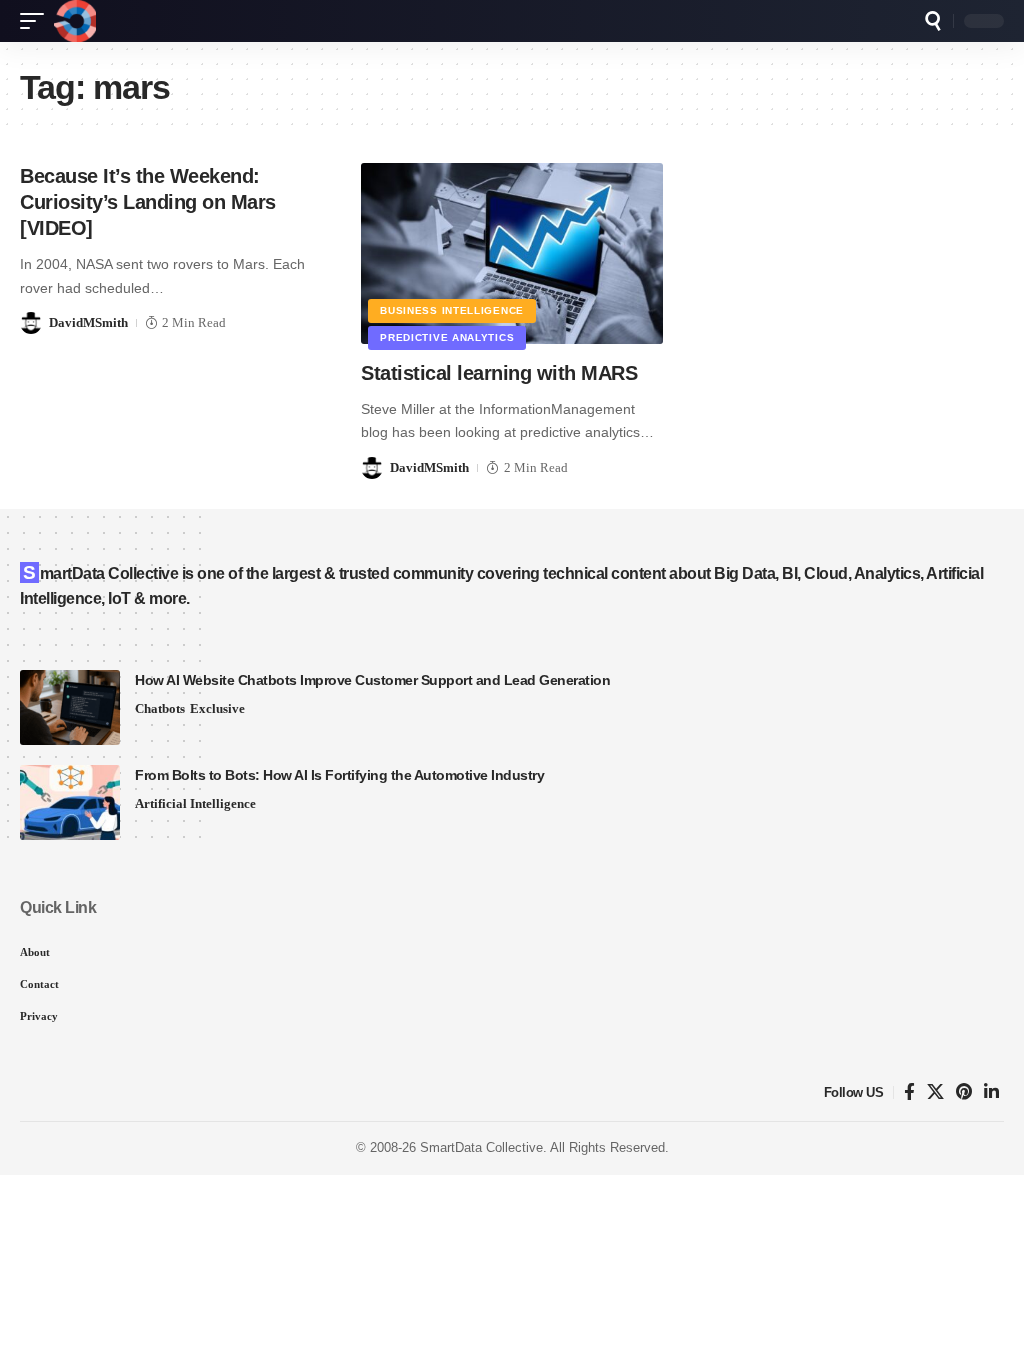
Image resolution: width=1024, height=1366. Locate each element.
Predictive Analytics (447, 337)
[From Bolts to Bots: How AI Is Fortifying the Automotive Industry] (70, 802)
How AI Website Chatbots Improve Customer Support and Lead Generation (372, 680)
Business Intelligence (452, 310)
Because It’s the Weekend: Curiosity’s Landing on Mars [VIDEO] (148, 202)
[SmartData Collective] (75, 21)
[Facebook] (909, 1092)
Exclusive (217, 708)
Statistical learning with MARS (499, 373)
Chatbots (160, 708)
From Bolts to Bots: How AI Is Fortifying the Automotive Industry (339, 775)
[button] (37, 21)
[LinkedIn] (991, 1092)
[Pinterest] (964, 1092)
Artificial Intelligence (195, 803)
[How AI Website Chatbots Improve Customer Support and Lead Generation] (70, 707)
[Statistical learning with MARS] (511, 253)
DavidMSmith (88, 322)
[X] (935, 1092)
